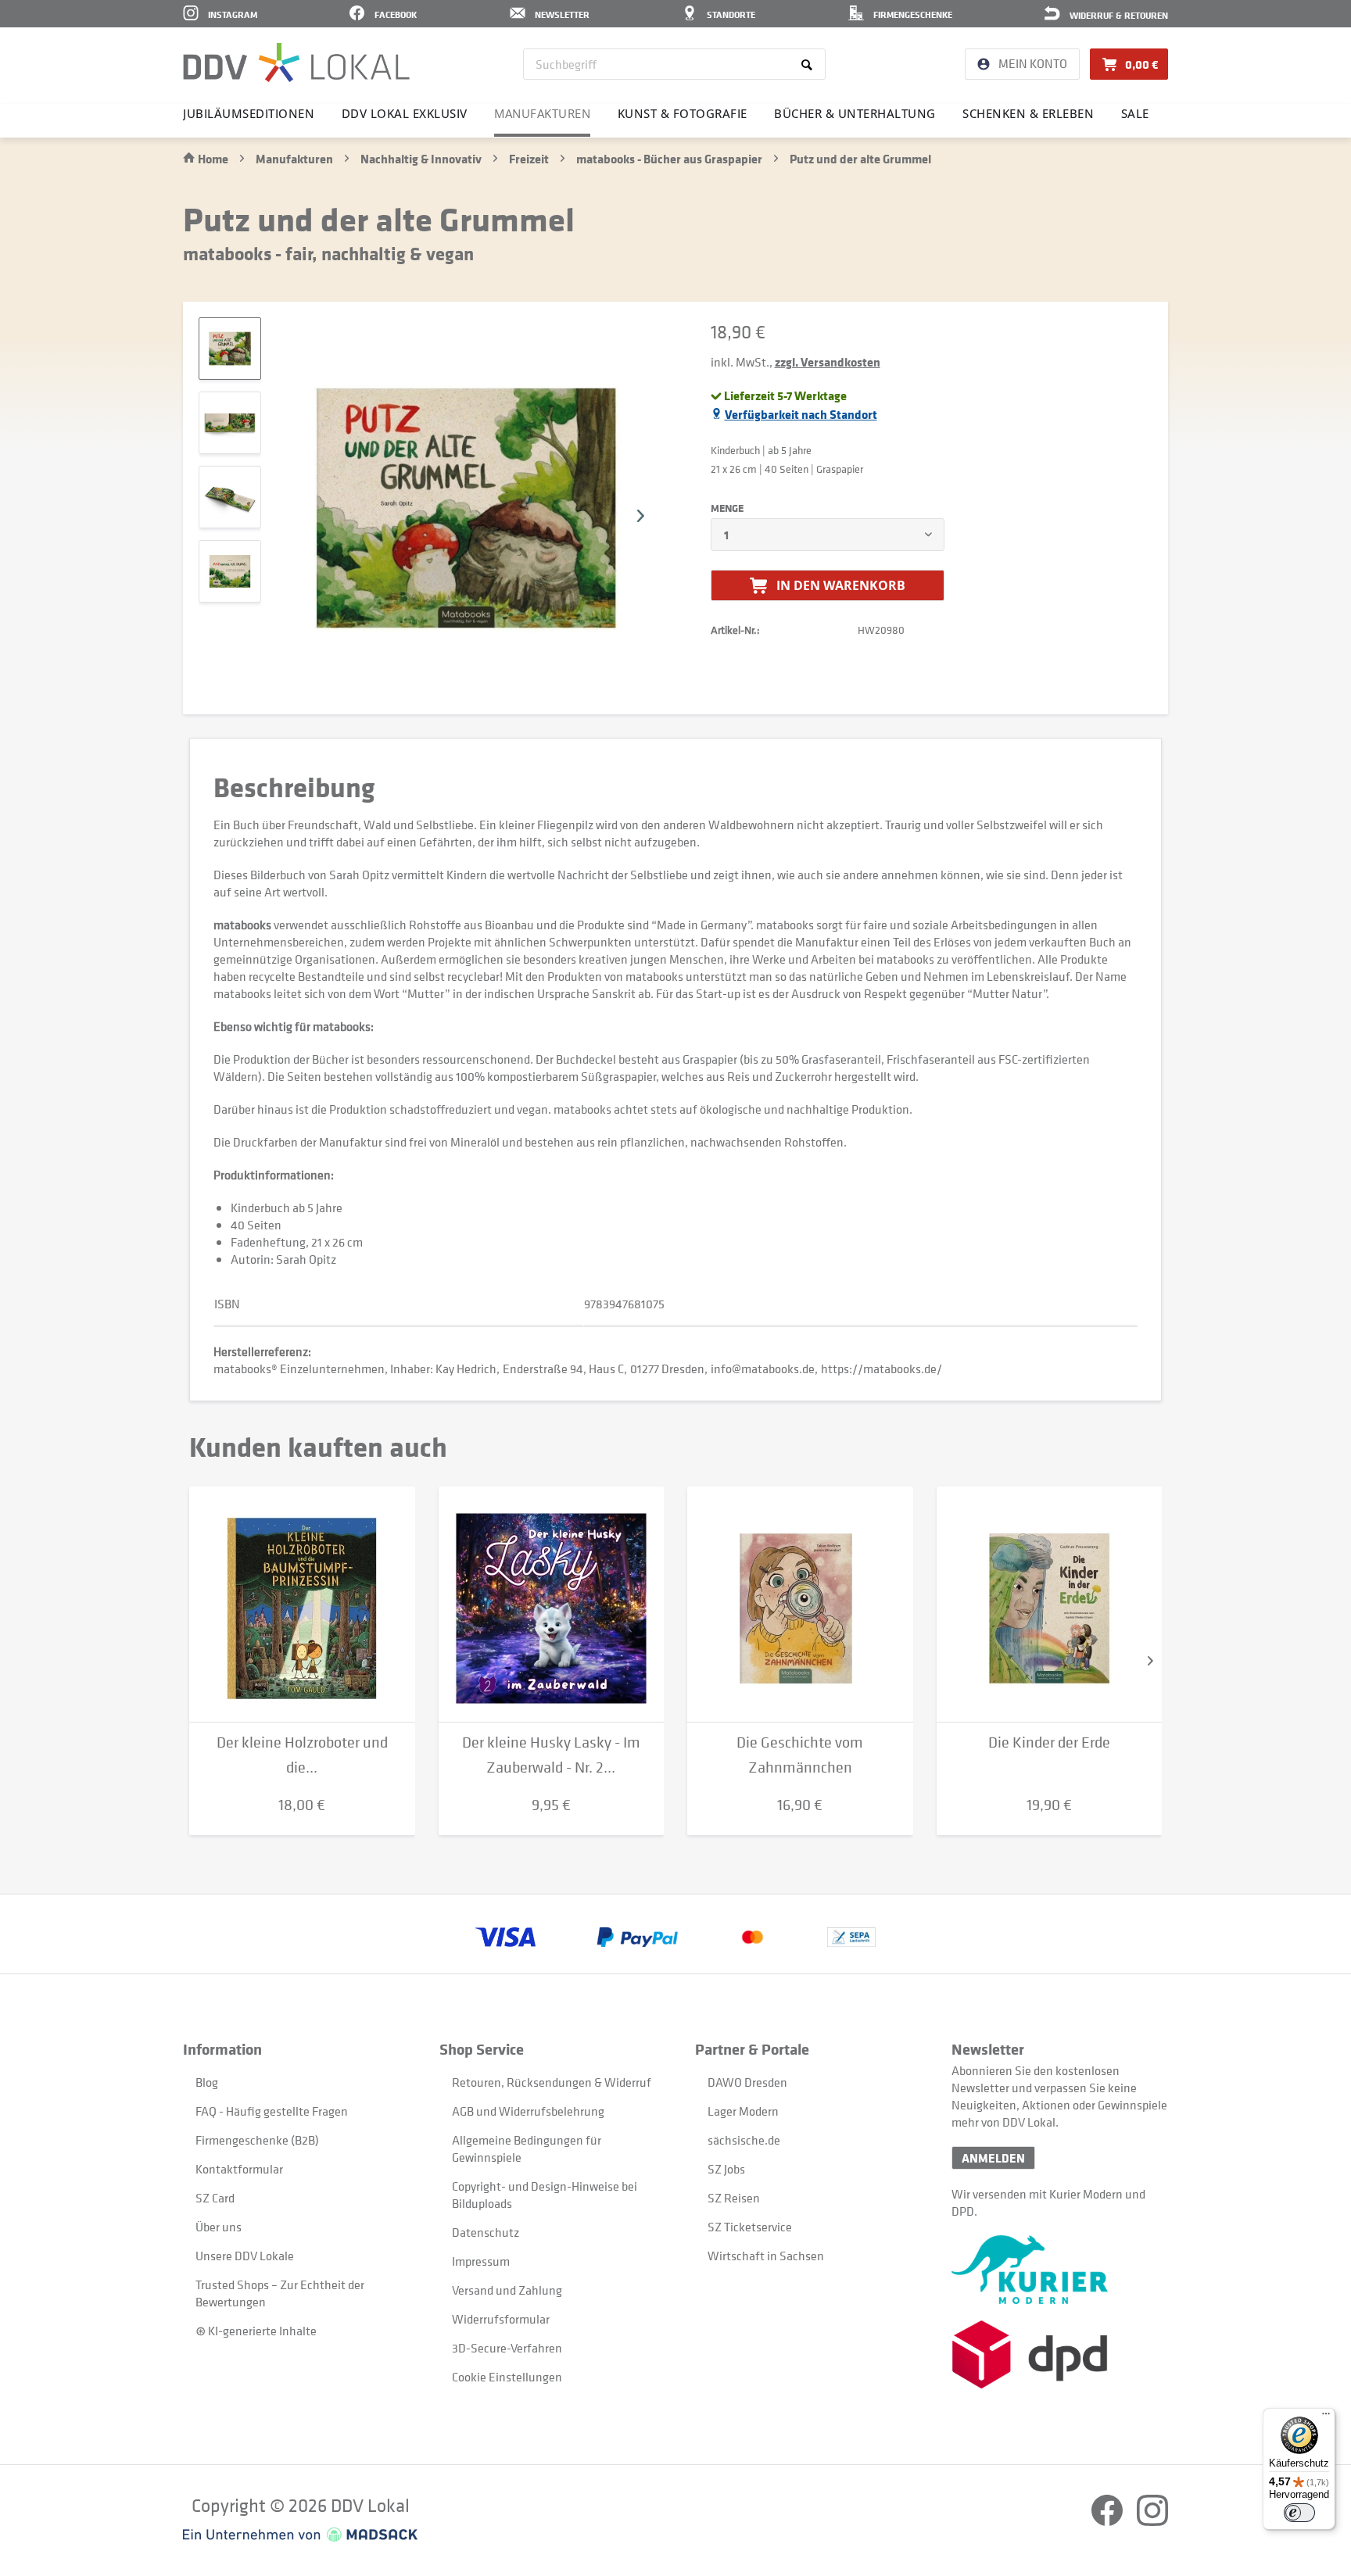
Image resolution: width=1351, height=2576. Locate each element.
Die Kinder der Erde (1049, 1742)
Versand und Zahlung (507, 2290)
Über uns (219, 2227)
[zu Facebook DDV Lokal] (1108, 2521)
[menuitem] (674, 64)
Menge (727, 508)
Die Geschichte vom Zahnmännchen (800, 1755)
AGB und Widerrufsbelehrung (528, 2111)
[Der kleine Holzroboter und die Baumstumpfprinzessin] (302, 1605)
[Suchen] (810, 64)
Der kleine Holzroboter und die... (302, 1755)
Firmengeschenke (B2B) (257, 2140)
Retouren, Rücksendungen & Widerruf (552, 2082)
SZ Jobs (726, 2169)
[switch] (1299, 2513)
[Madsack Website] (300, 2535)
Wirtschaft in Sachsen (766, 2256)
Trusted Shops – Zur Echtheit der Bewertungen (280, 2293)
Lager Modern (743, 2111)
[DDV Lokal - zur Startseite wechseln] (296, 63)
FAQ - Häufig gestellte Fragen (272, 2111)
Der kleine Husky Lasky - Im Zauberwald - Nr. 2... (551, 1755)
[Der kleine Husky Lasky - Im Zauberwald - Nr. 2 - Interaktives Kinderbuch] (552, 1605)
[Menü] (1326, 2417)
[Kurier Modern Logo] (1060, 2270)
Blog (207, 2082)
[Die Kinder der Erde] (1050, 1605)
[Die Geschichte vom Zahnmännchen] (800, 1605)
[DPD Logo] (1060, 2354)
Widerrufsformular (501, 2319)
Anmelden (993, 2158)
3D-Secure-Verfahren (507, 2348)
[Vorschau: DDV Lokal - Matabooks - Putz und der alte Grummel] (230, 423)
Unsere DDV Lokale (245, 2256)
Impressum (481, 2261)
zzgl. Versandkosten (828, 362)
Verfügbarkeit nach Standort (801, 414)
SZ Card (215, 2198)
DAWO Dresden (747, 2082)
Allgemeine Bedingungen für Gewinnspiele (527, 2148)
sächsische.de (744, 2140)
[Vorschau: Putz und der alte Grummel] (230, 349)
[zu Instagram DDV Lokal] (1152, 2521)
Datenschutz (486, 2232)
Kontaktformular (239, 2169)
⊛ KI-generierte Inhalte (256, 2331)
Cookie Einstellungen (507, 2377)
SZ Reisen (734, 2198)
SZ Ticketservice (750, 2227)
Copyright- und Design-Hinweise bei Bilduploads (545, 2195)
